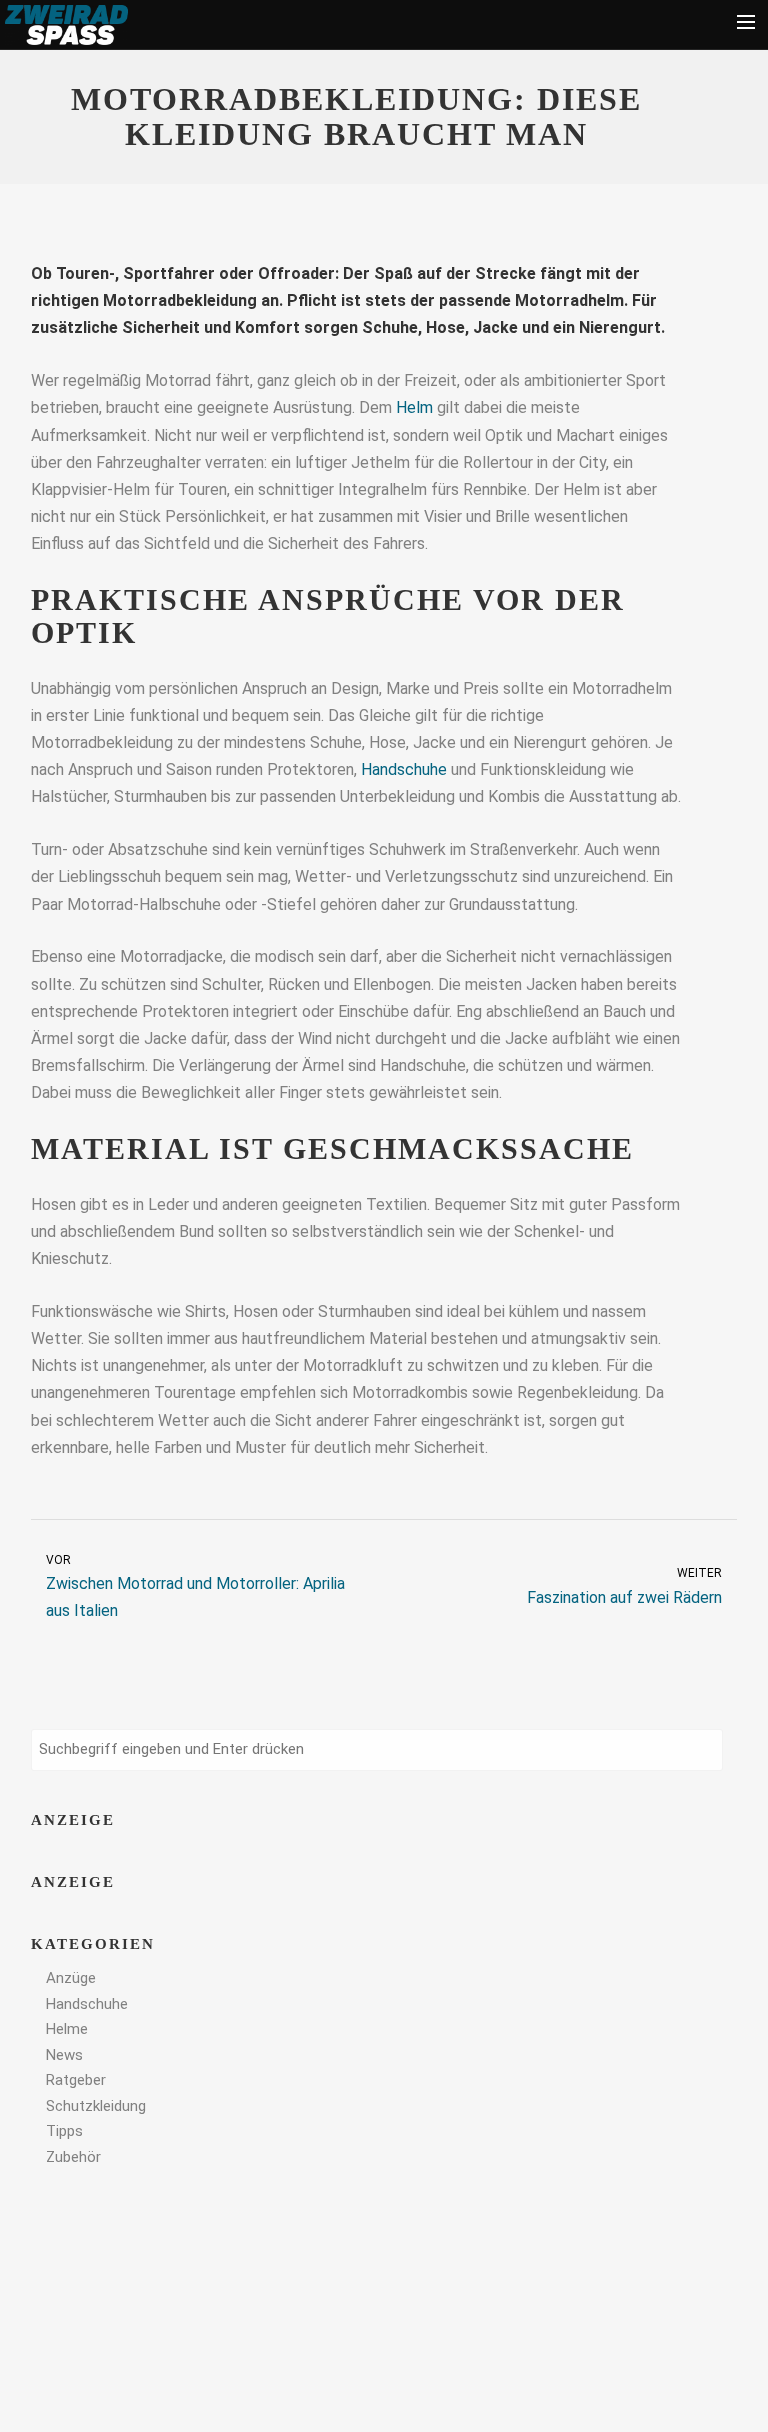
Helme (67, 2029)
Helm (414, 407)
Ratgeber (76, 2080)
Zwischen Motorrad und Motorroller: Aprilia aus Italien (195, 1587)
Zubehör (73, 2157)
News (64, 2055)
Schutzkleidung (96, 2106)
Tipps (64, 2131)
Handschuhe (404, 769)
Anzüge (71, 1978)
